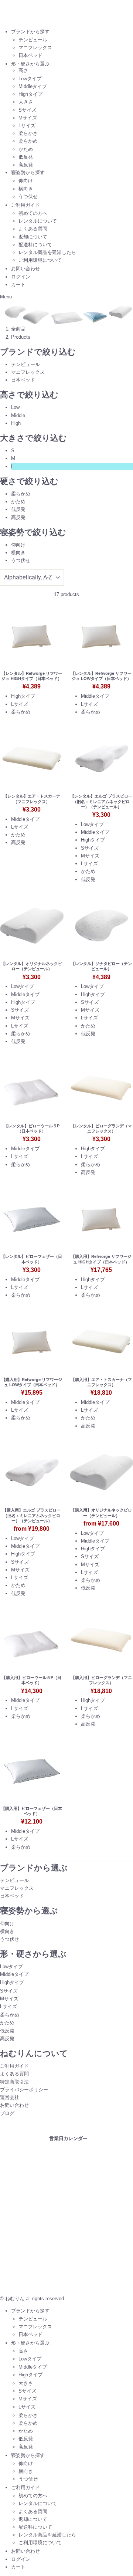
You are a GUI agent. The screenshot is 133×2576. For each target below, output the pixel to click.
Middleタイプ (33, 86)
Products (21, 337)
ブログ (7, 2113)
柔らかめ (28, 141)
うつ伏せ (28, 197)
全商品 (18, 329)
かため (26, 149)
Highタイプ (30, 94)
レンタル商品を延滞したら (47, 252)
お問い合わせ (25, 269)
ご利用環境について (40, 260)
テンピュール (33, 40)
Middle (18, 415)
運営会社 (10, 2097)
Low (15, 407)
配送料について (35, 245)
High (16, 423)
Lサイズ (27, 126)
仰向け (26, 181)
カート (18, 285)
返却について (33, 237)
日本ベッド (30, 55)
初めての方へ (33, 213)
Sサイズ (27, 110)
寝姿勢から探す (28, 172)
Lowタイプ (30, 79)
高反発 (26, 165)
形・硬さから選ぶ (30, 64)
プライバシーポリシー (24, 2090)
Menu (6, 297)
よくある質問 (33, 229)
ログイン (21, 277)
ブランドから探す (30, 32)
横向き (26, 189)
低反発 (26, 157)
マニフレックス (35, 48)
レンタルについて (38, 221)
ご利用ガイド (25, 205)
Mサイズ (28, 118)
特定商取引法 (14, 2082)
